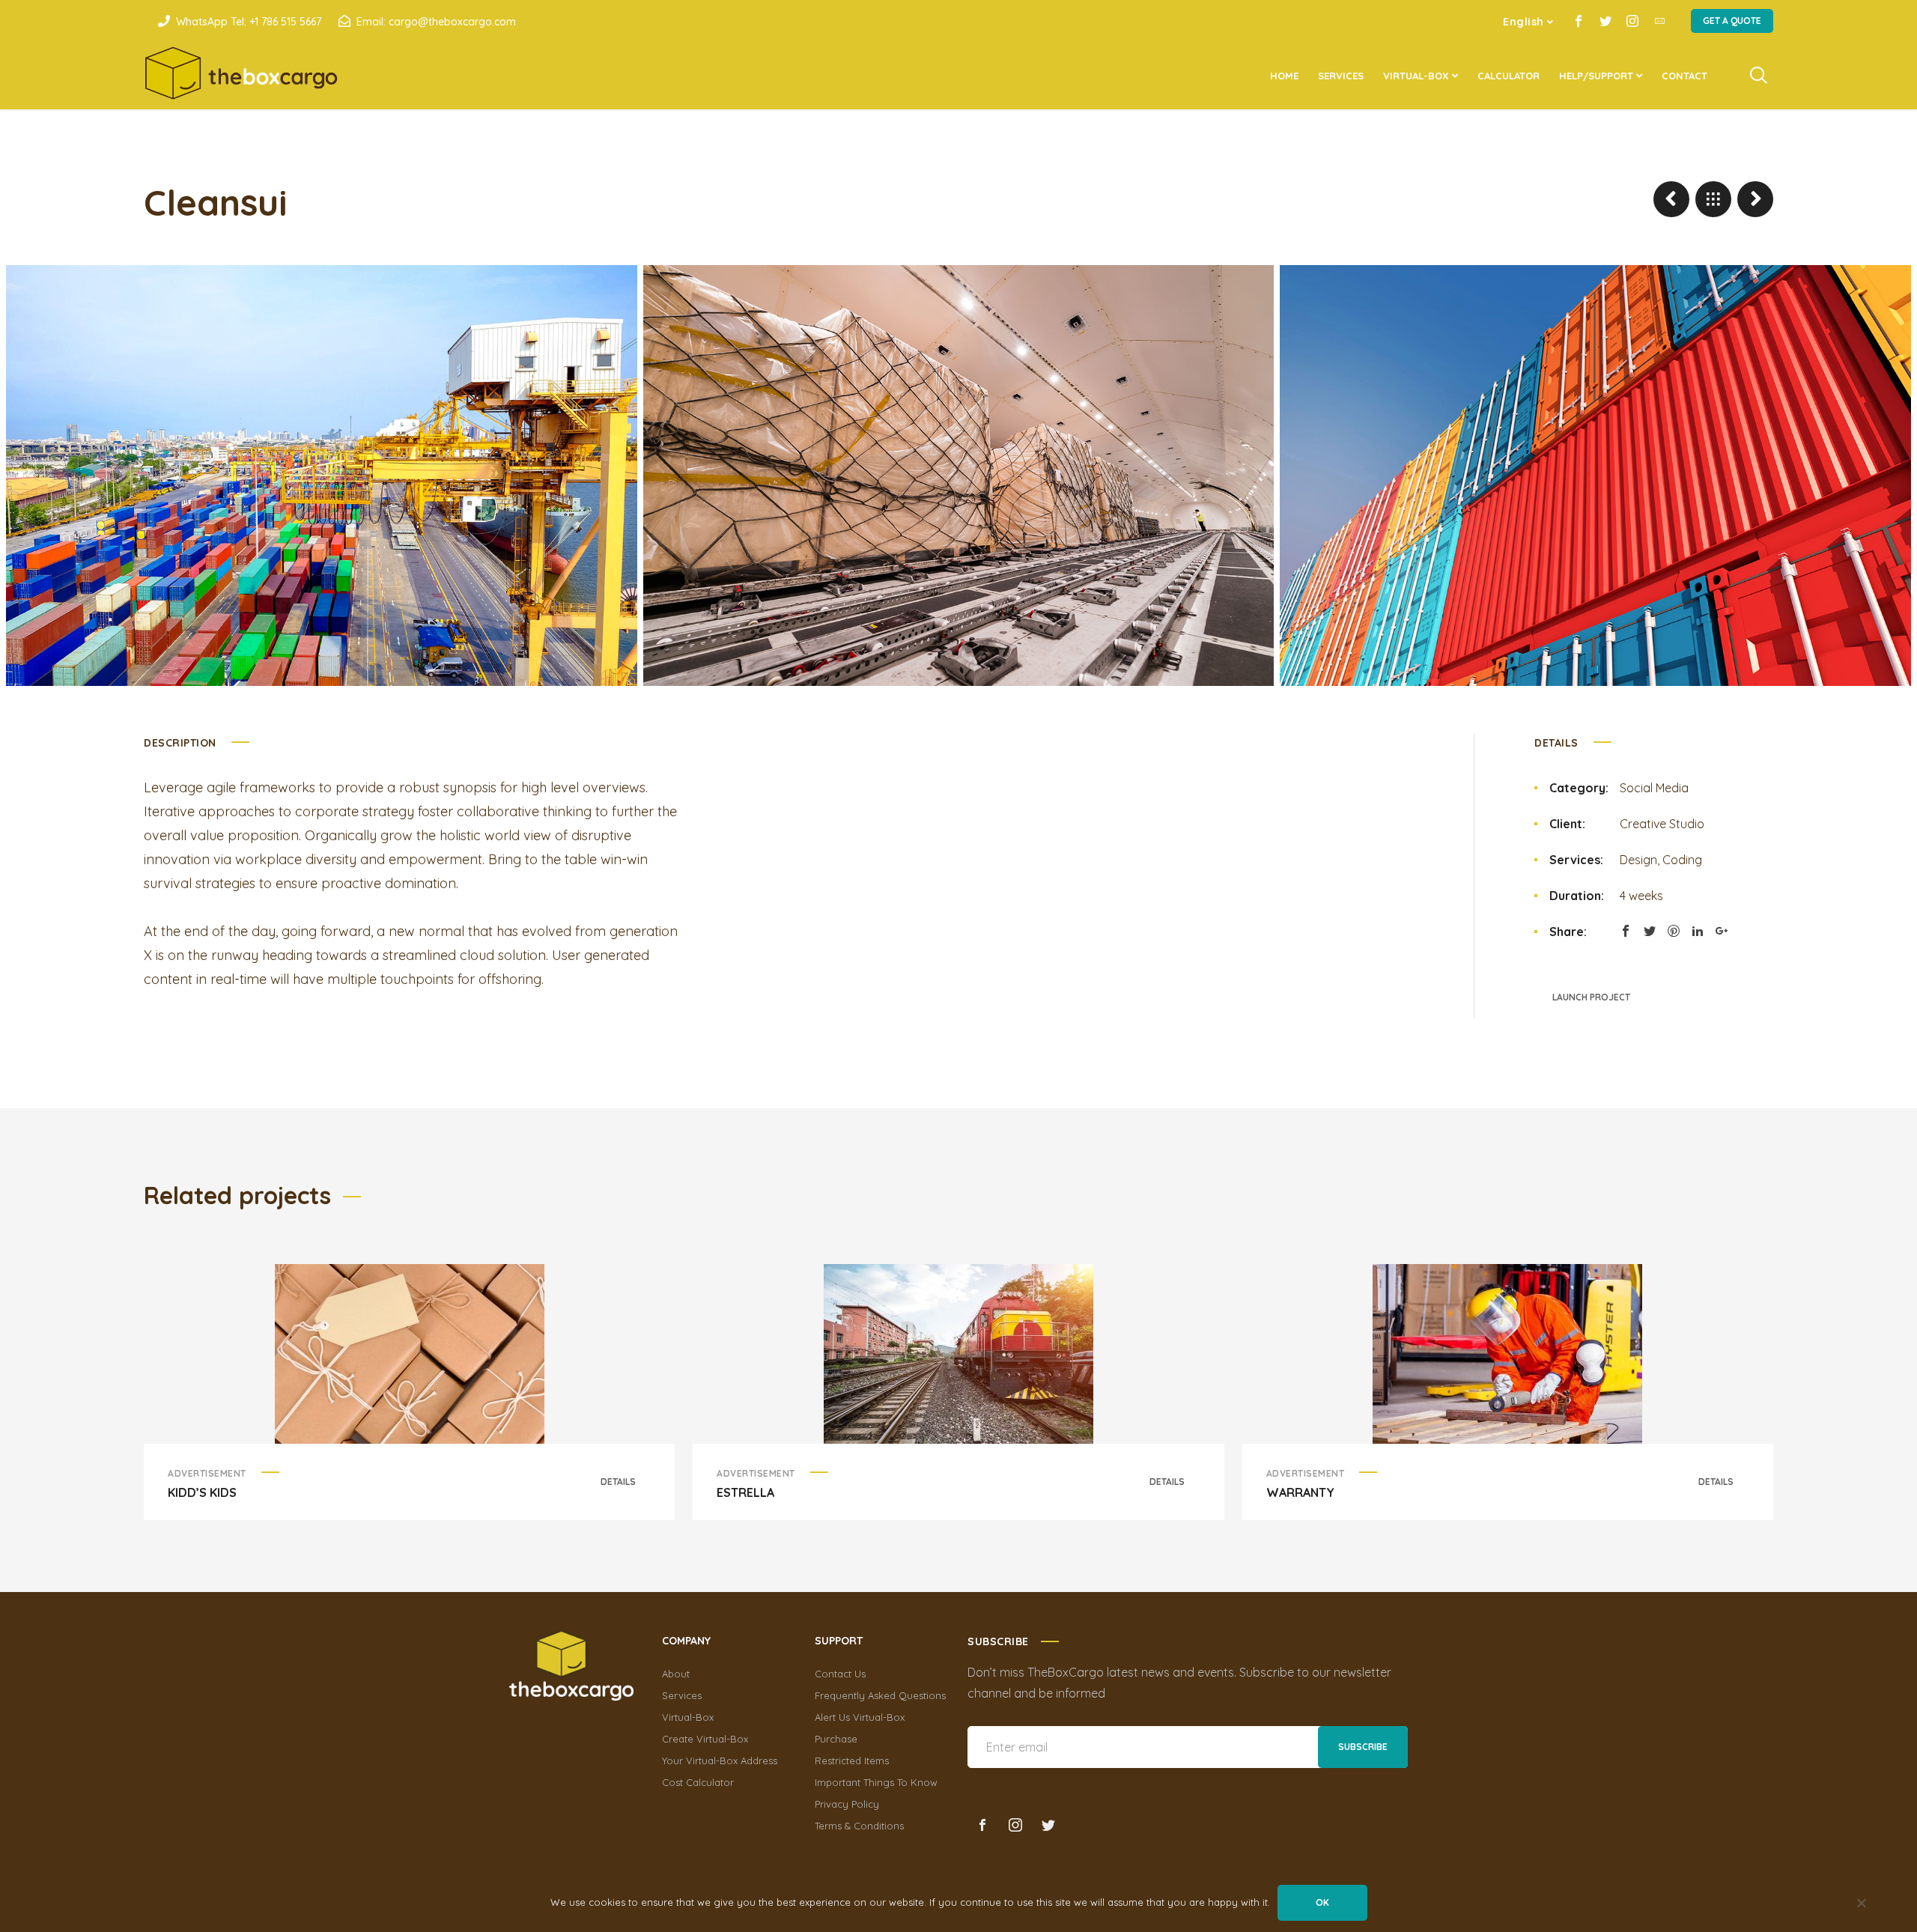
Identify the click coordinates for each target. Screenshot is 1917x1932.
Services (682, 1695)
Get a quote (1732, 21)
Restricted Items (852, 1761)
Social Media (1654, 788)
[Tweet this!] (1650, 931)
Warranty (1300, 1492)
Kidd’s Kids (202, 1492)
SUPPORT (839, 1641)
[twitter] (1605, 21)
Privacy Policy (847, 1804)
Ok (1322, 1902)
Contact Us (840, 1674)
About (676, 1674)
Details (618, 1482)
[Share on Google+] (1722, 931)
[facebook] (1579, 21)
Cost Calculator (698, 1782)
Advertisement (207, 1473)
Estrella (745, 1492)
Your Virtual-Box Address (720, 1761)
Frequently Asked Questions (880, 1695)
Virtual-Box (688, 1717)
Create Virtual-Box (705, 1739)
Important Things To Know (876, 1782)
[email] (1659, 21)
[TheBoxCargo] (241, 76)
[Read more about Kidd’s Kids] (410, 1354)
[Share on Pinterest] (1674, 931)
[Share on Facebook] (1626, 931)
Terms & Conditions (859, 1826)
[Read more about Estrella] (958, 1354)
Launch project (1591, 997)
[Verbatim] (1755, 199)
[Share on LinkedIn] (1698, 931)
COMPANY (686, 1641)
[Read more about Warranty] (1507, 1354)
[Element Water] (1671, 199)
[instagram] (1632, 21)
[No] (1861, 1904)
